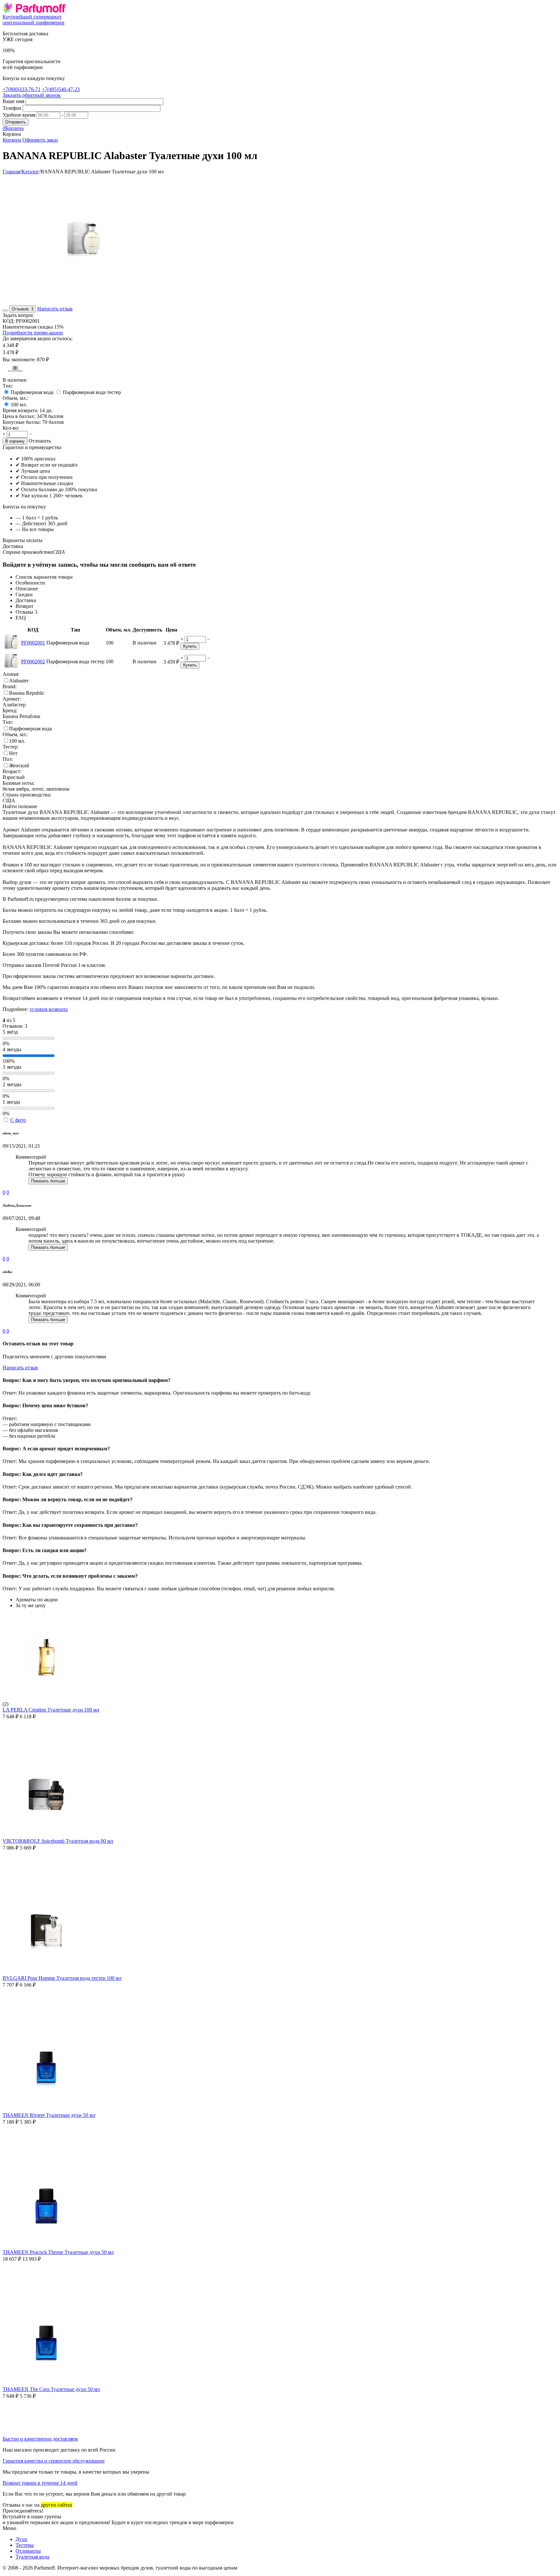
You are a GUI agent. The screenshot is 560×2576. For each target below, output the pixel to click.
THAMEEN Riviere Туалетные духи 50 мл (49, 2115)
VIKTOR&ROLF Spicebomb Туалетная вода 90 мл (58, 1841)
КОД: (9, 321)
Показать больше (48, 1181)
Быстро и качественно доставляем (40, 2439)
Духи (21, 2539)
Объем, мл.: (15, 398)
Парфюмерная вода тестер (92, 392)
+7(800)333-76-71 (22, 89)
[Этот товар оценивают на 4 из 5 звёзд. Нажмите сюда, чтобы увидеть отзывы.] (5, 310)
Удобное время (19, 115)
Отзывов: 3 (23, 309)
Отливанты (28, 2551)
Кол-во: (11, 428)
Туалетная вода (32, 2557)
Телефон (12, 108)
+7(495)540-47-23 (61, 89)
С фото (18, 1120)
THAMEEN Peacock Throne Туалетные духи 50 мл (58, 2252)
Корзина (12, 140)
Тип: (8, 386)
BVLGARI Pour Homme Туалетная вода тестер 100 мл (62, 1978)
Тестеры (25, 2545)
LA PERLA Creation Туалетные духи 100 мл (51, 1710)
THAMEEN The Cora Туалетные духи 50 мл (51, 2389)
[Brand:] (16, 374)
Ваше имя (13, 101)
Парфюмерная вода (32, 392)
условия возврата (49, 1009)
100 (19, 405)
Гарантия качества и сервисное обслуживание (54, 2461)
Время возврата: (20, 410)
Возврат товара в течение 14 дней (40, 2483)
